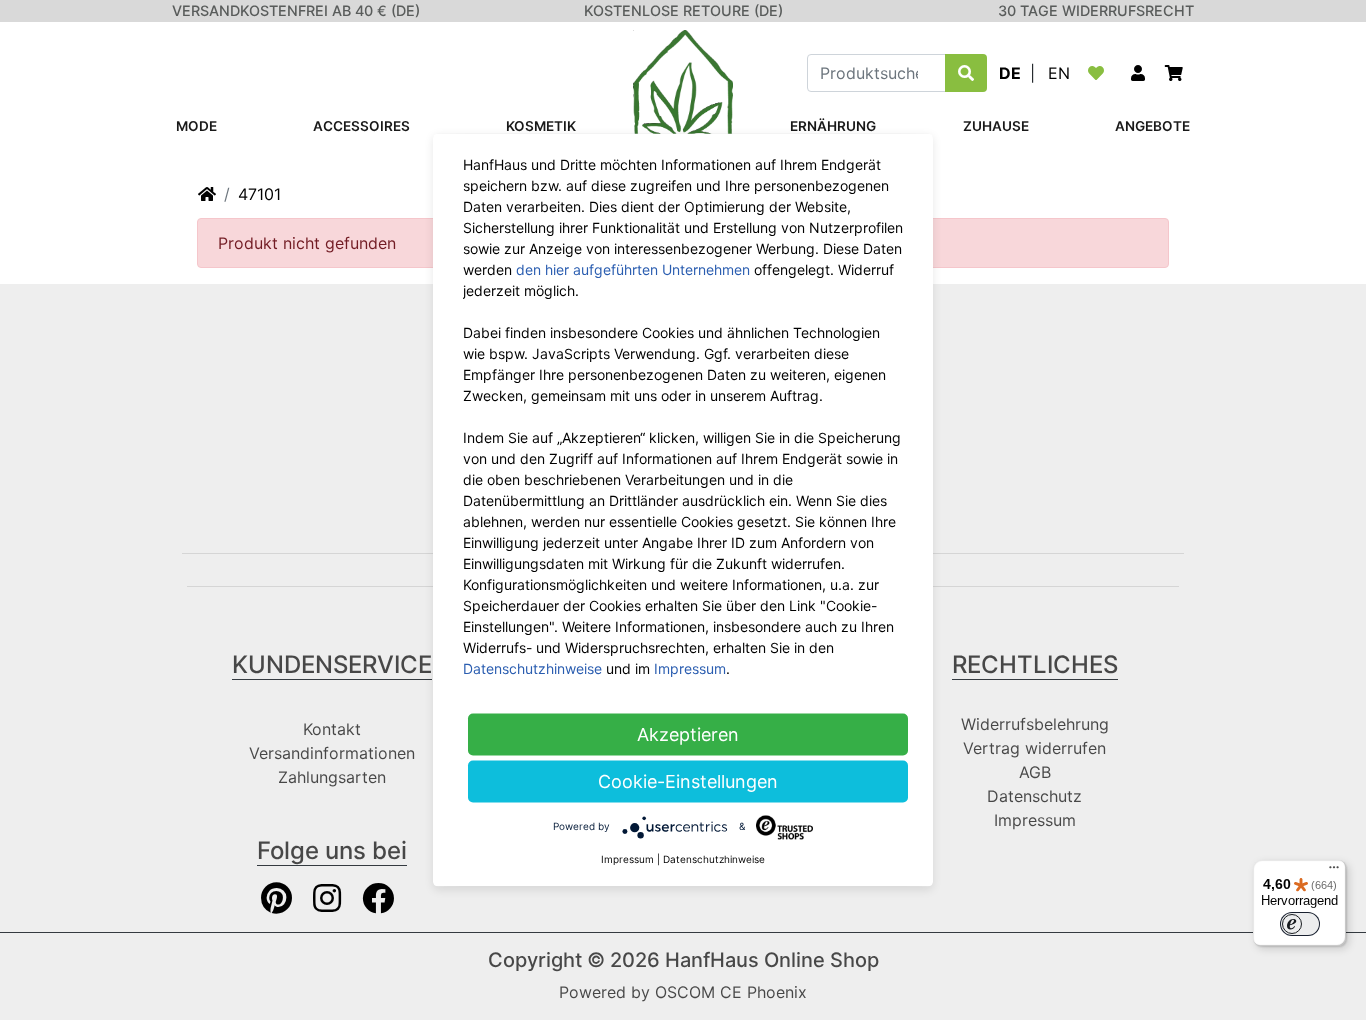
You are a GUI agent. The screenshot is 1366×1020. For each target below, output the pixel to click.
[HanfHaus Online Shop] (683, 96)
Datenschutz (1034, 796)
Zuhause (996, 126)
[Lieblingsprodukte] (1100, 73)
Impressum (1035, 820)
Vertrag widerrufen (1034, 748)
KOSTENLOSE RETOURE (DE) (683, 10)
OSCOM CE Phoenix (731, 992)
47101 (259, 194)
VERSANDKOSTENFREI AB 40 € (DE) (296, 10)
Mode (196, 126)
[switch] (1300, 924)
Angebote (1152, 126)
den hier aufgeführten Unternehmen (633, 269)
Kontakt (332, 729)
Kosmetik (541, 126)
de (1010, 73)
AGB (1035, 772)
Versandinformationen (332, 753)
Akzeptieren (688, 734)
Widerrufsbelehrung (1035, 724)
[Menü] (1334, 872)
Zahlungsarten (332, 777)
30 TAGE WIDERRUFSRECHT (1096, 10)
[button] (1138, 73)
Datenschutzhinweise (532, 668)
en (1059, 73)
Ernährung (833, 126)
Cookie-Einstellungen (688, 781)
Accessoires (361, 126)
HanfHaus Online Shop (772, 960)
